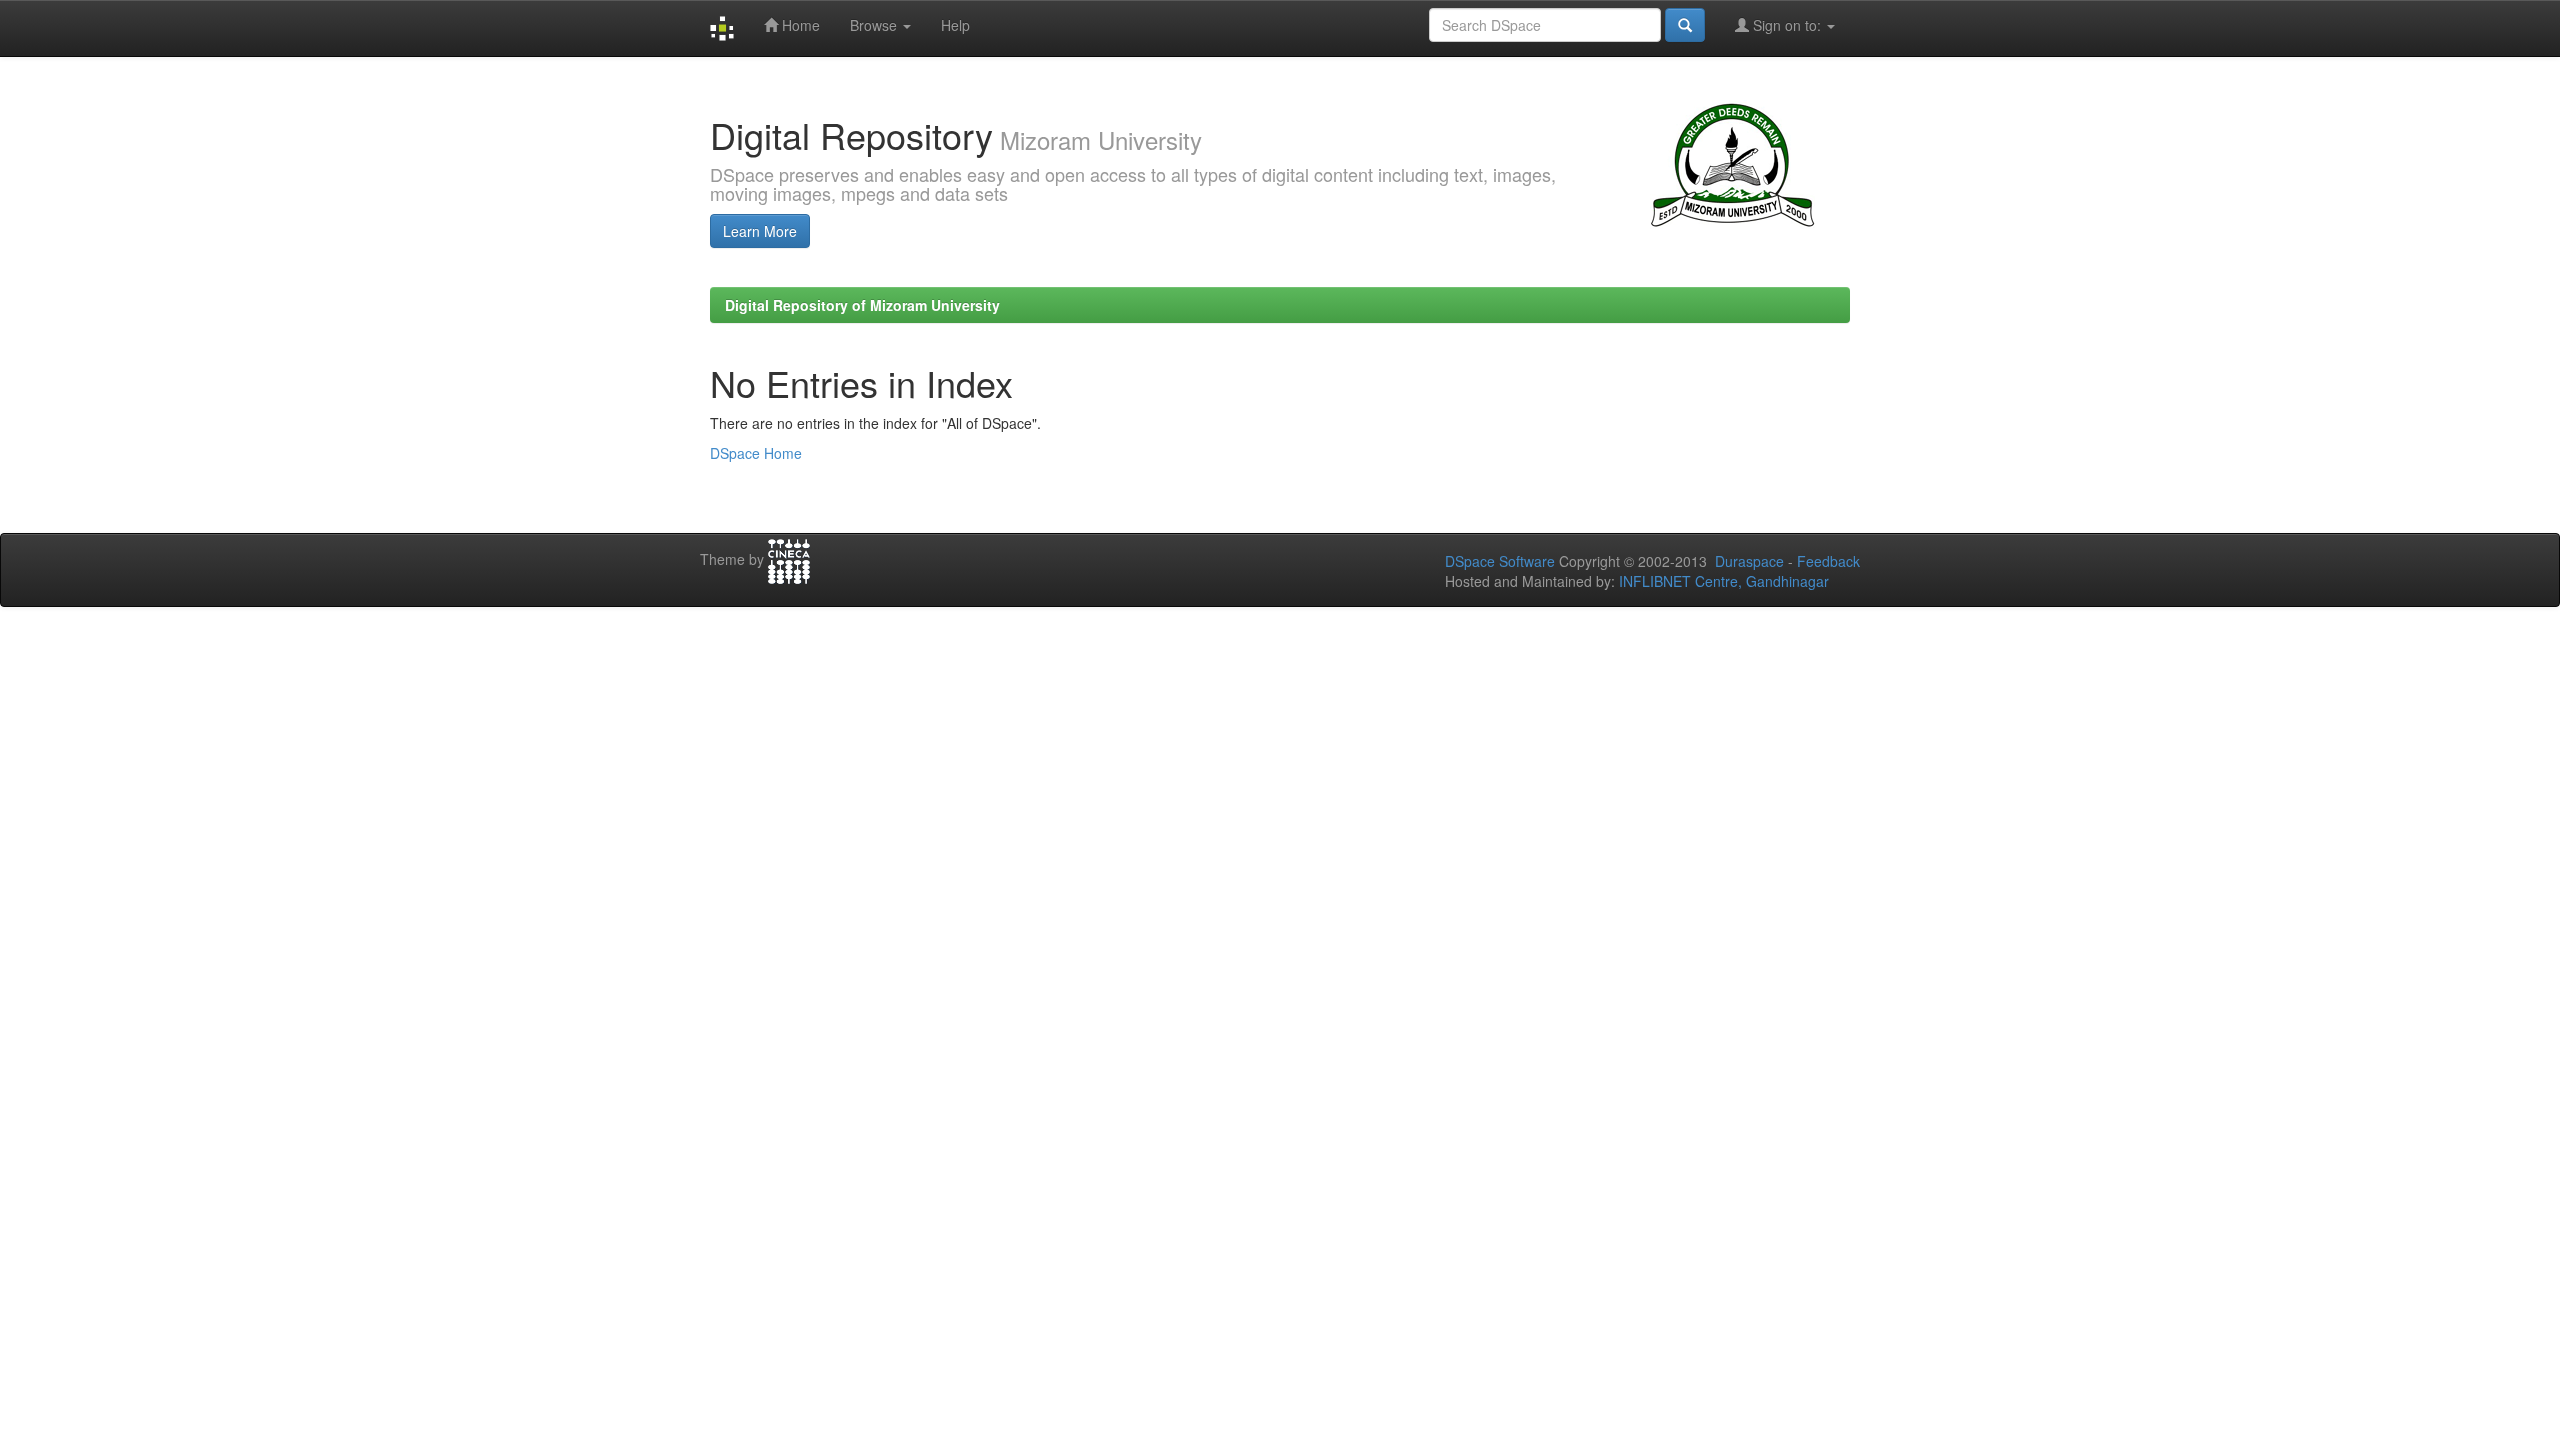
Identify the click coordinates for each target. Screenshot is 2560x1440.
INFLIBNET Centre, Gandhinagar (1722, 581)
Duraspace (1749, 561)
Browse (875, 25)
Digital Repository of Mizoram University (862, 305)
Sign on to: (1787, 25)
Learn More (760, 231)
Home (799, 25)
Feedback (1828, 561)
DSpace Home (756, 453)
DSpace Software (1500, 561)
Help (955, 25)
